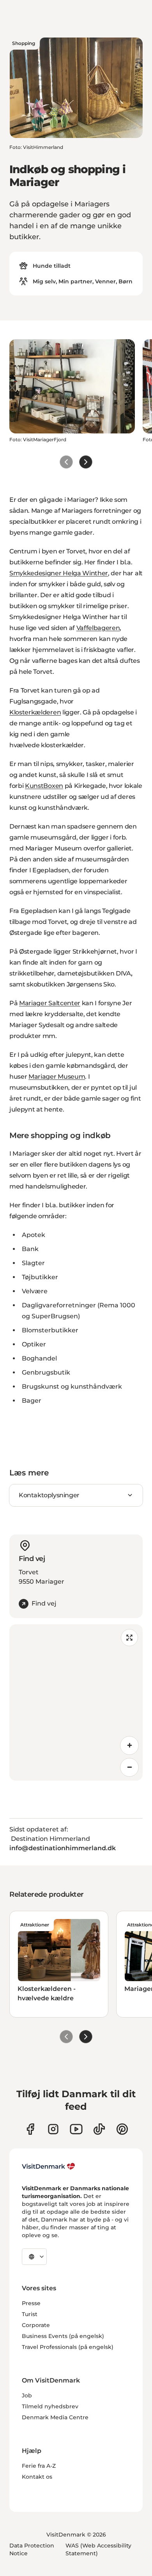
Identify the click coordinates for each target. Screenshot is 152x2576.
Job (27, 2395)
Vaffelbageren (98, 628)
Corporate (36, 2325)
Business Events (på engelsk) (63, 2336)
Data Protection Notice (32, 2549)
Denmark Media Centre (55, 2417)
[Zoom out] (129, 1767)
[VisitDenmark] (49, 2166)
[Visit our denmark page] (30, 2129)
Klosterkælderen (35, 712)
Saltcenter (64, 1003)
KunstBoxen (44, 786)
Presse (31, 2303)
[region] (76, 1702)
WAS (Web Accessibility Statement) (98, 2549)
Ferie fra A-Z (39, 2466)
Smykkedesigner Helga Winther (59, 573)
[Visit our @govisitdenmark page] (99, 2129)
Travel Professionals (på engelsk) (68, 2347)
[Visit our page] (53, 2129)
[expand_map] (129, 1638)
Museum (71, 1077)
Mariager (34, 1003)
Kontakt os (37, 2477)
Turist (30, 2314)
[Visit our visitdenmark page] (76, 2129)
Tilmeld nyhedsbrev (50, 2406)
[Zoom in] (129, 1745)
